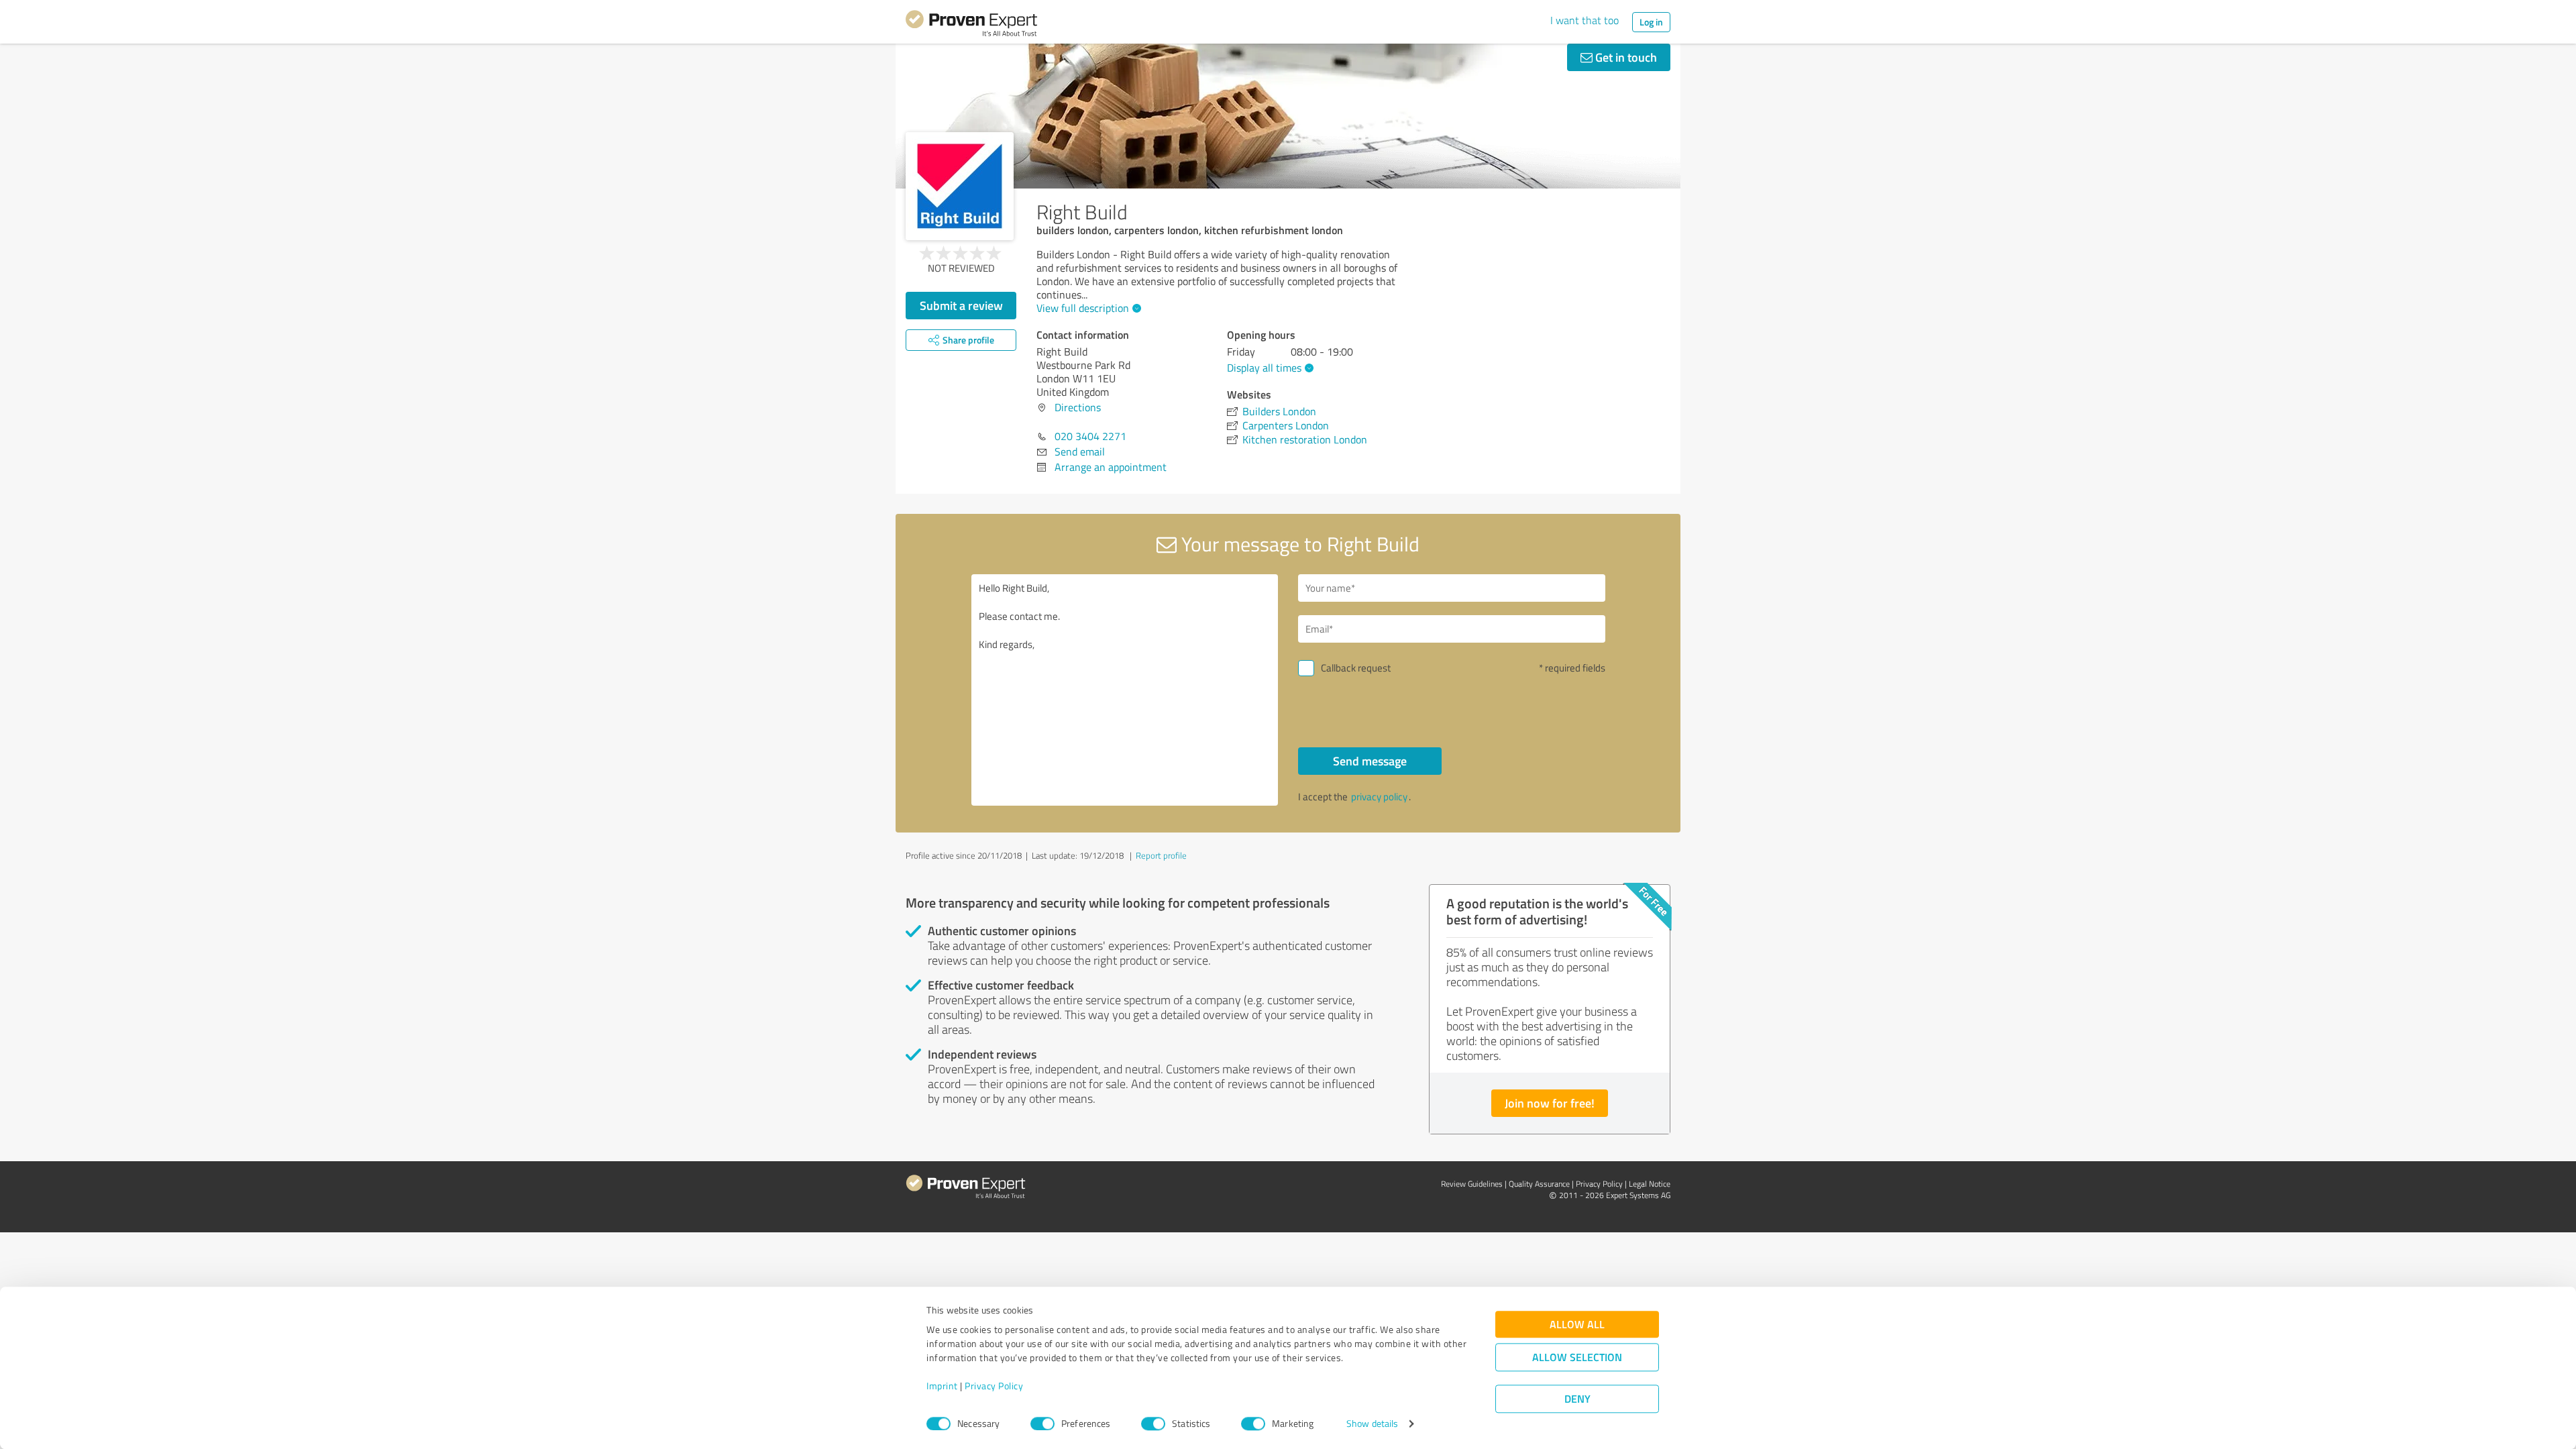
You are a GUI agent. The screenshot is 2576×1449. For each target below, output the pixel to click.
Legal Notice (1650, 1184)
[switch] (1042, 1424)
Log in (1651, 22)
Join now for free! (1550, 1103)
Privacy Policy (994, 1386)
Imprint (942, 1386)
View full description (1083, 308)
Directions (1078, 407)
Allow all (1577, 1325)
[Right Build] (960, 186)
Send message (1370, 761)
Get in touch (1625, 57)
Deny (1577, 1399)
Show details (1372, 1424)
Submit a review (961, 305)
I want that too (1585, 20)
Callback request (1356, 668)
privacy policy (1379, 797)
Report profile (1161, 855)
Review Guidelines (1472, 1184)
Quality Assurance (1539, 1184)
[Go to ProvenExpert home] (971, 25)
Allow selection (1577, 1357)
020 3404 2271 (1090, 436)
